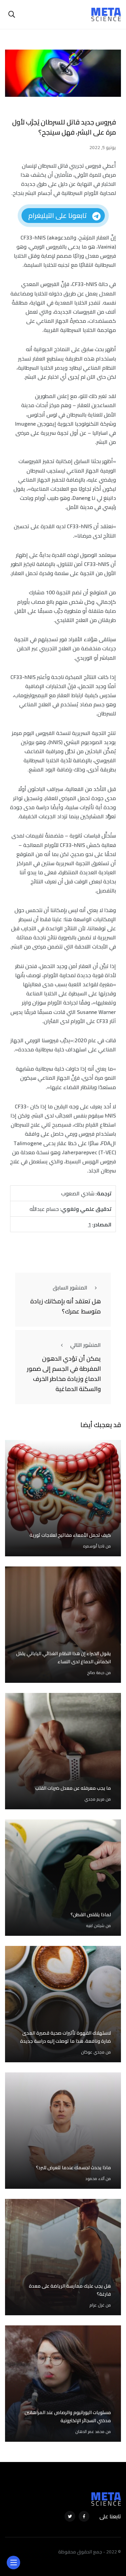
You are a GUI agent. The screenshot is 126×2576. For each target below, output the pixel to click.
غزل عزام (97, 2305)
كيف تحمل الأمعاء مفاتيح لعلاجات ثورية (70, 1535)
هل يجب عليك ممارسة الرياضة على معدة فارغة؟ (70, 2290)
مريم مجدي (94, 1799)
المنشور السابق (70, 1287)
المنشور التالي (86, 1345)
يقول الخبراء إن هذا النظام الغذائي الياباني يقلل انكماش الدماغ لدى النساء (64, 1658)
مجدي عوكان (93, 2052)
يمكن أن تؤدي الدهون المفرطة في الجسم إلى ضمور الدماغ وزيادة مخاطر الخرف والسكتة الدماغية (64, 1374)
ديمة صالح (96, 1673)
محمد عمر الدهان (90, 2431)
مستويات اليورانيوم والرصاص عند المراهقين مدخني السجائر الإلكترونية (68, 2416)
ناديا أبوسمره (94, 1546)
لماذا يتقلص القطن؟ (91, 1915)
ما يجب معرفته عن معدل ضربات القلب (73, 1788)
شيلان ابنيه (95, 1926)
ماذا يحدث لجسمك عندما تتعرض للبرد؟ (73, 2168)
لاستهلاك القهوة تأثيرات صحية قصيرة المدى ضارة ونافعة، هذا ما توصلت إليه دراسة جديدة (66, 2037)
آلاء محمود (95, 2178)
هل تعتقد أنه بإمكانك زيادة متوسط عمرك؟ (66, 1306)
